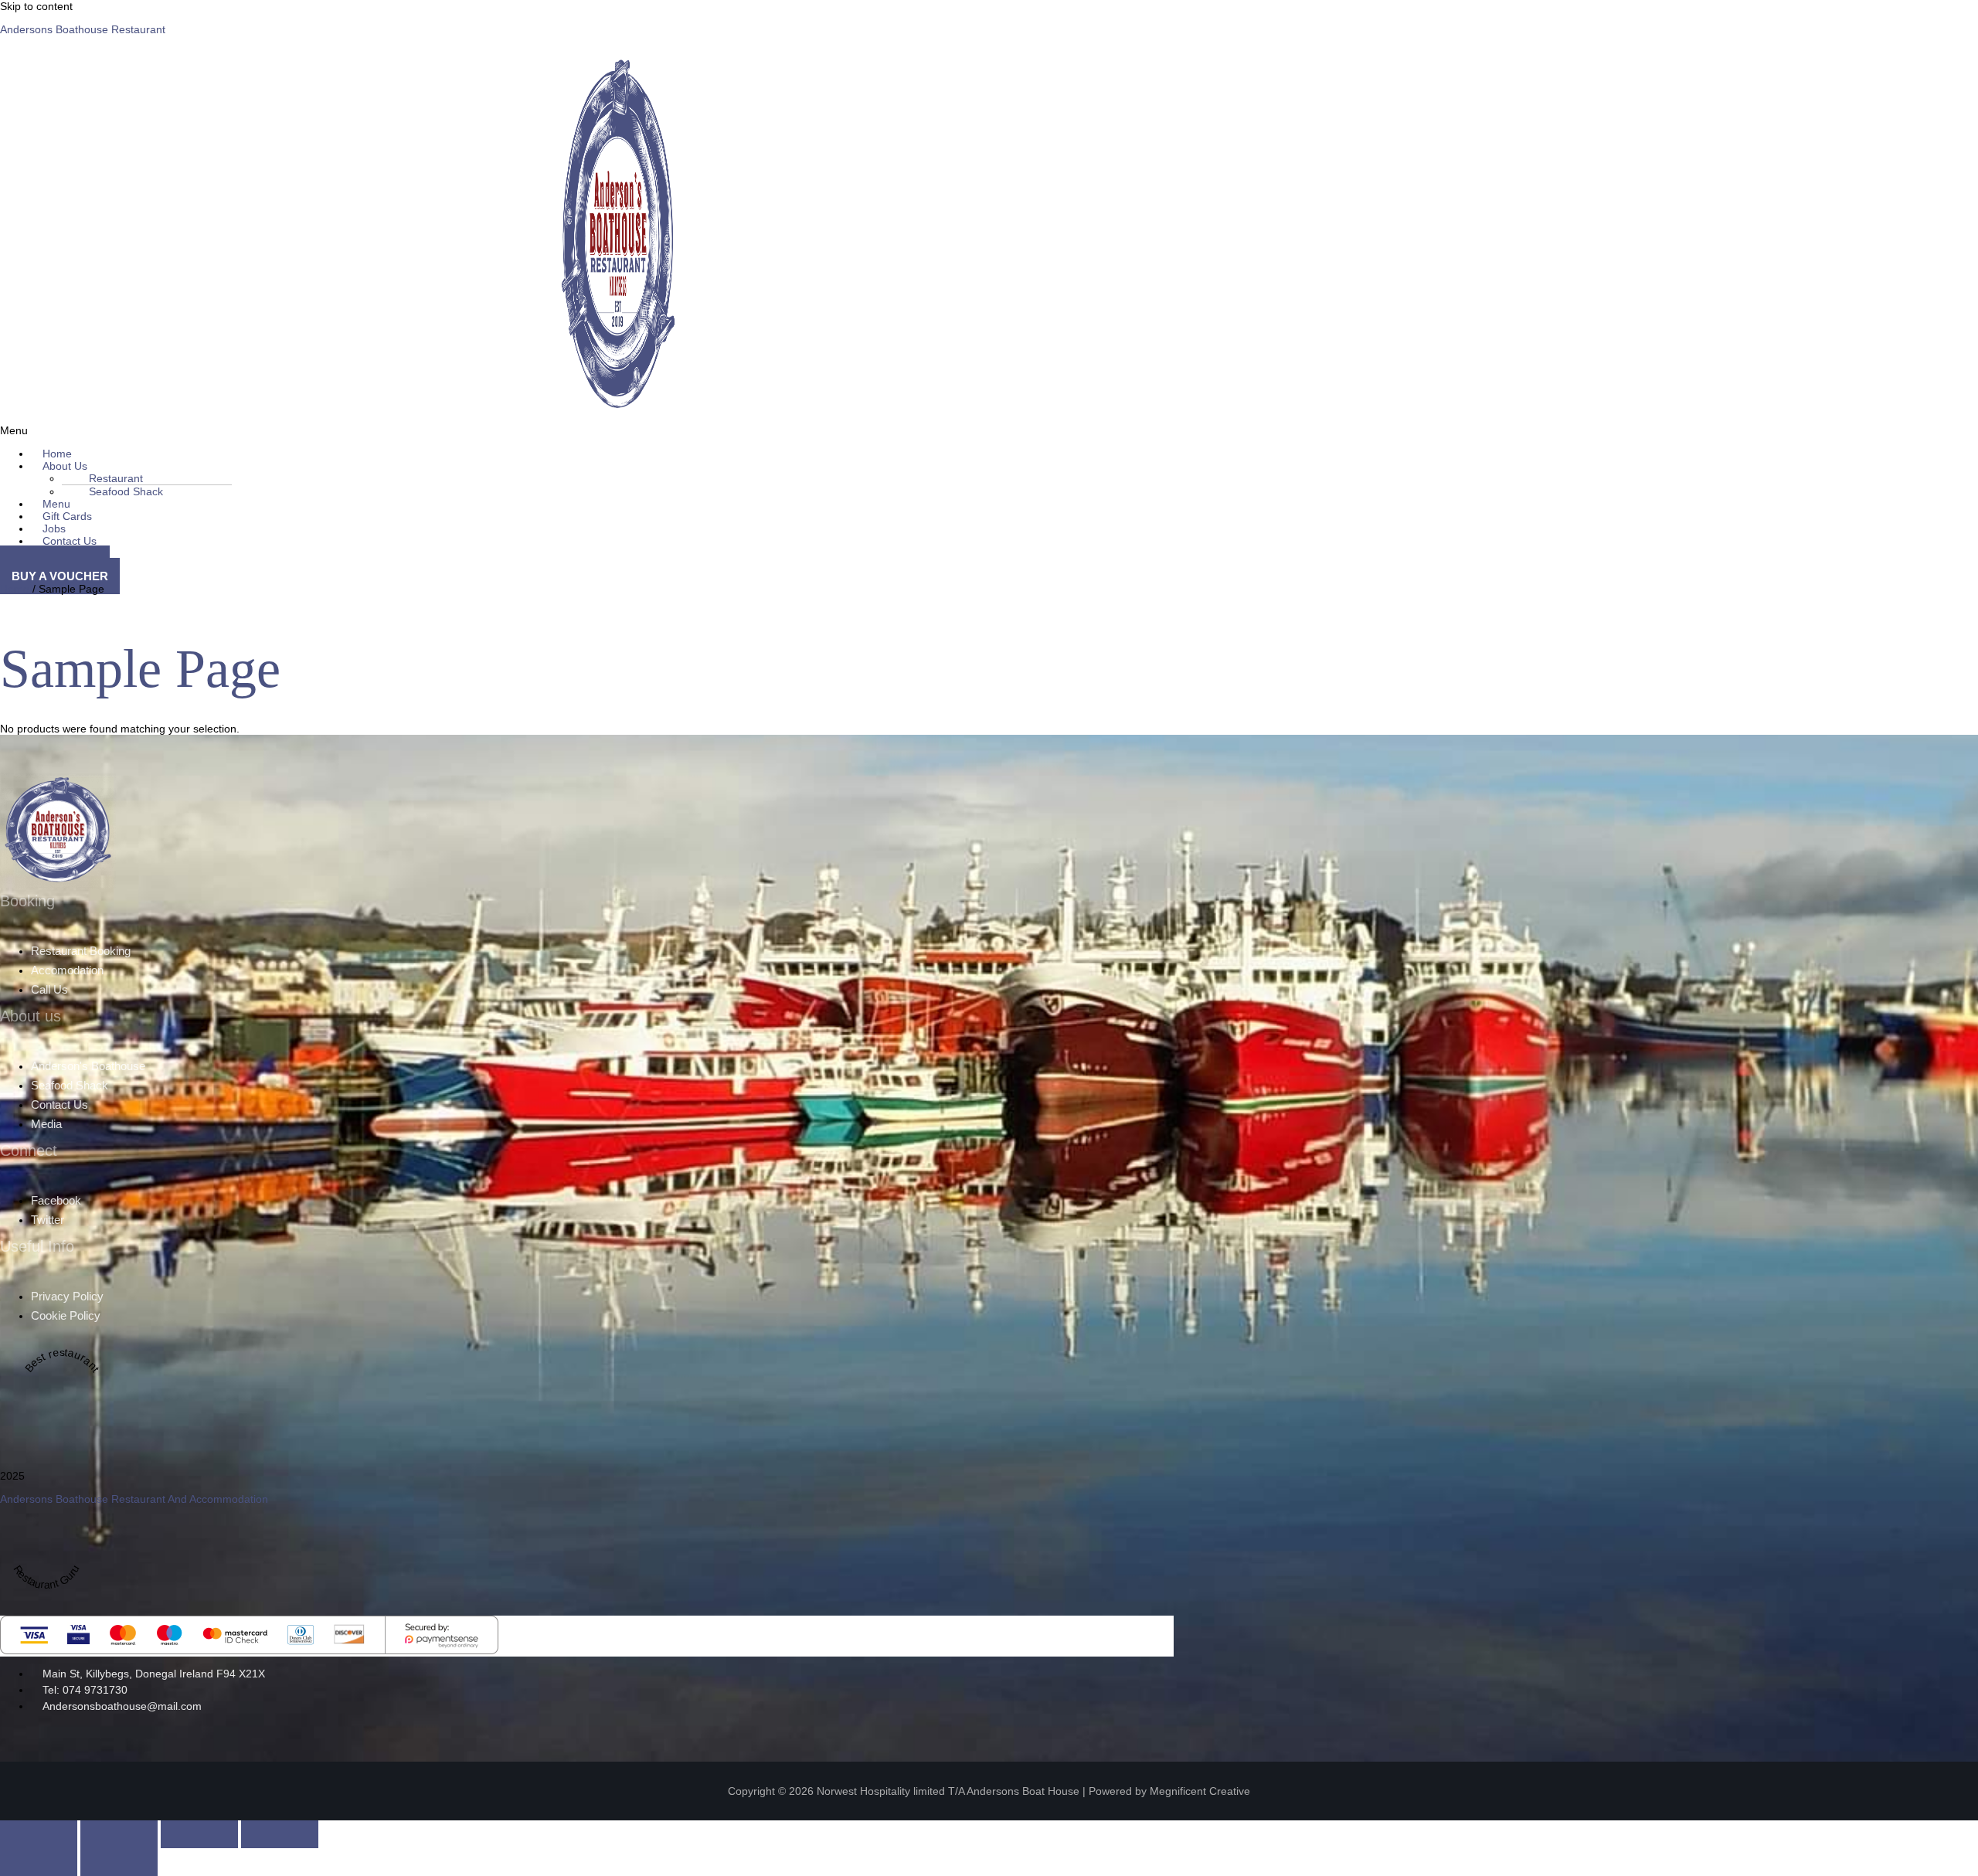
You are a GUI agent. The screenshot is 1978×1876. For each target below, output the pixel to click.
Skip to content (36, 6)
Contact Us (70, 541)
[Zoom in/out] (39, 1834)
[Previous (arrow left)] (39, 1862)
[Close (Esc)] (280, 1834)
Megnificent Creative (1200, 1791)
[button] (679, 466)
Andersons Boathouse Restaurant (83, 29)
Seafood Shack (126, 491)
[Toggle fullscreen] (119, 1834)
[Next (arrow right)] (119, 1862)
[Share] (199, 1834)
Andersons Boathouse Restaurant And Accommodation (134, 1499)
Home (15, 589)
